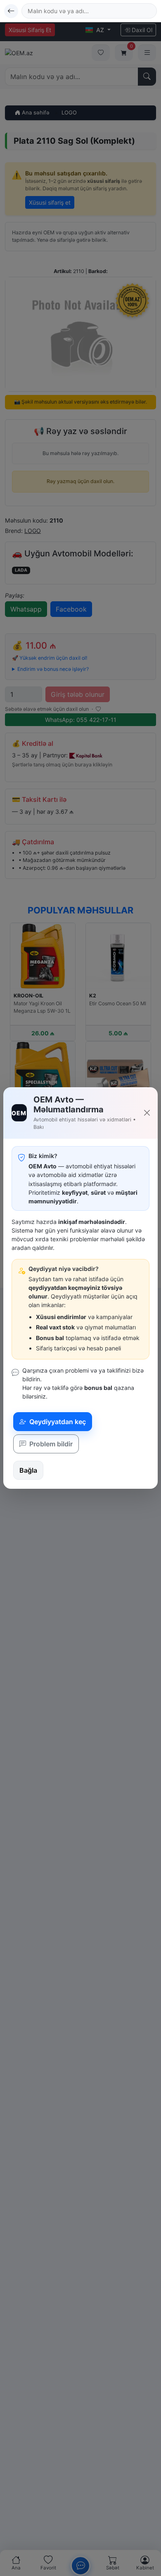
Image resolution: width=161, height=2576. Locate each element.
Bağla (28, 1470)
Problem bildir (50, 1444)
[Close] (147, 1113)
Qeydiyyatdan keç (57, 1422)
